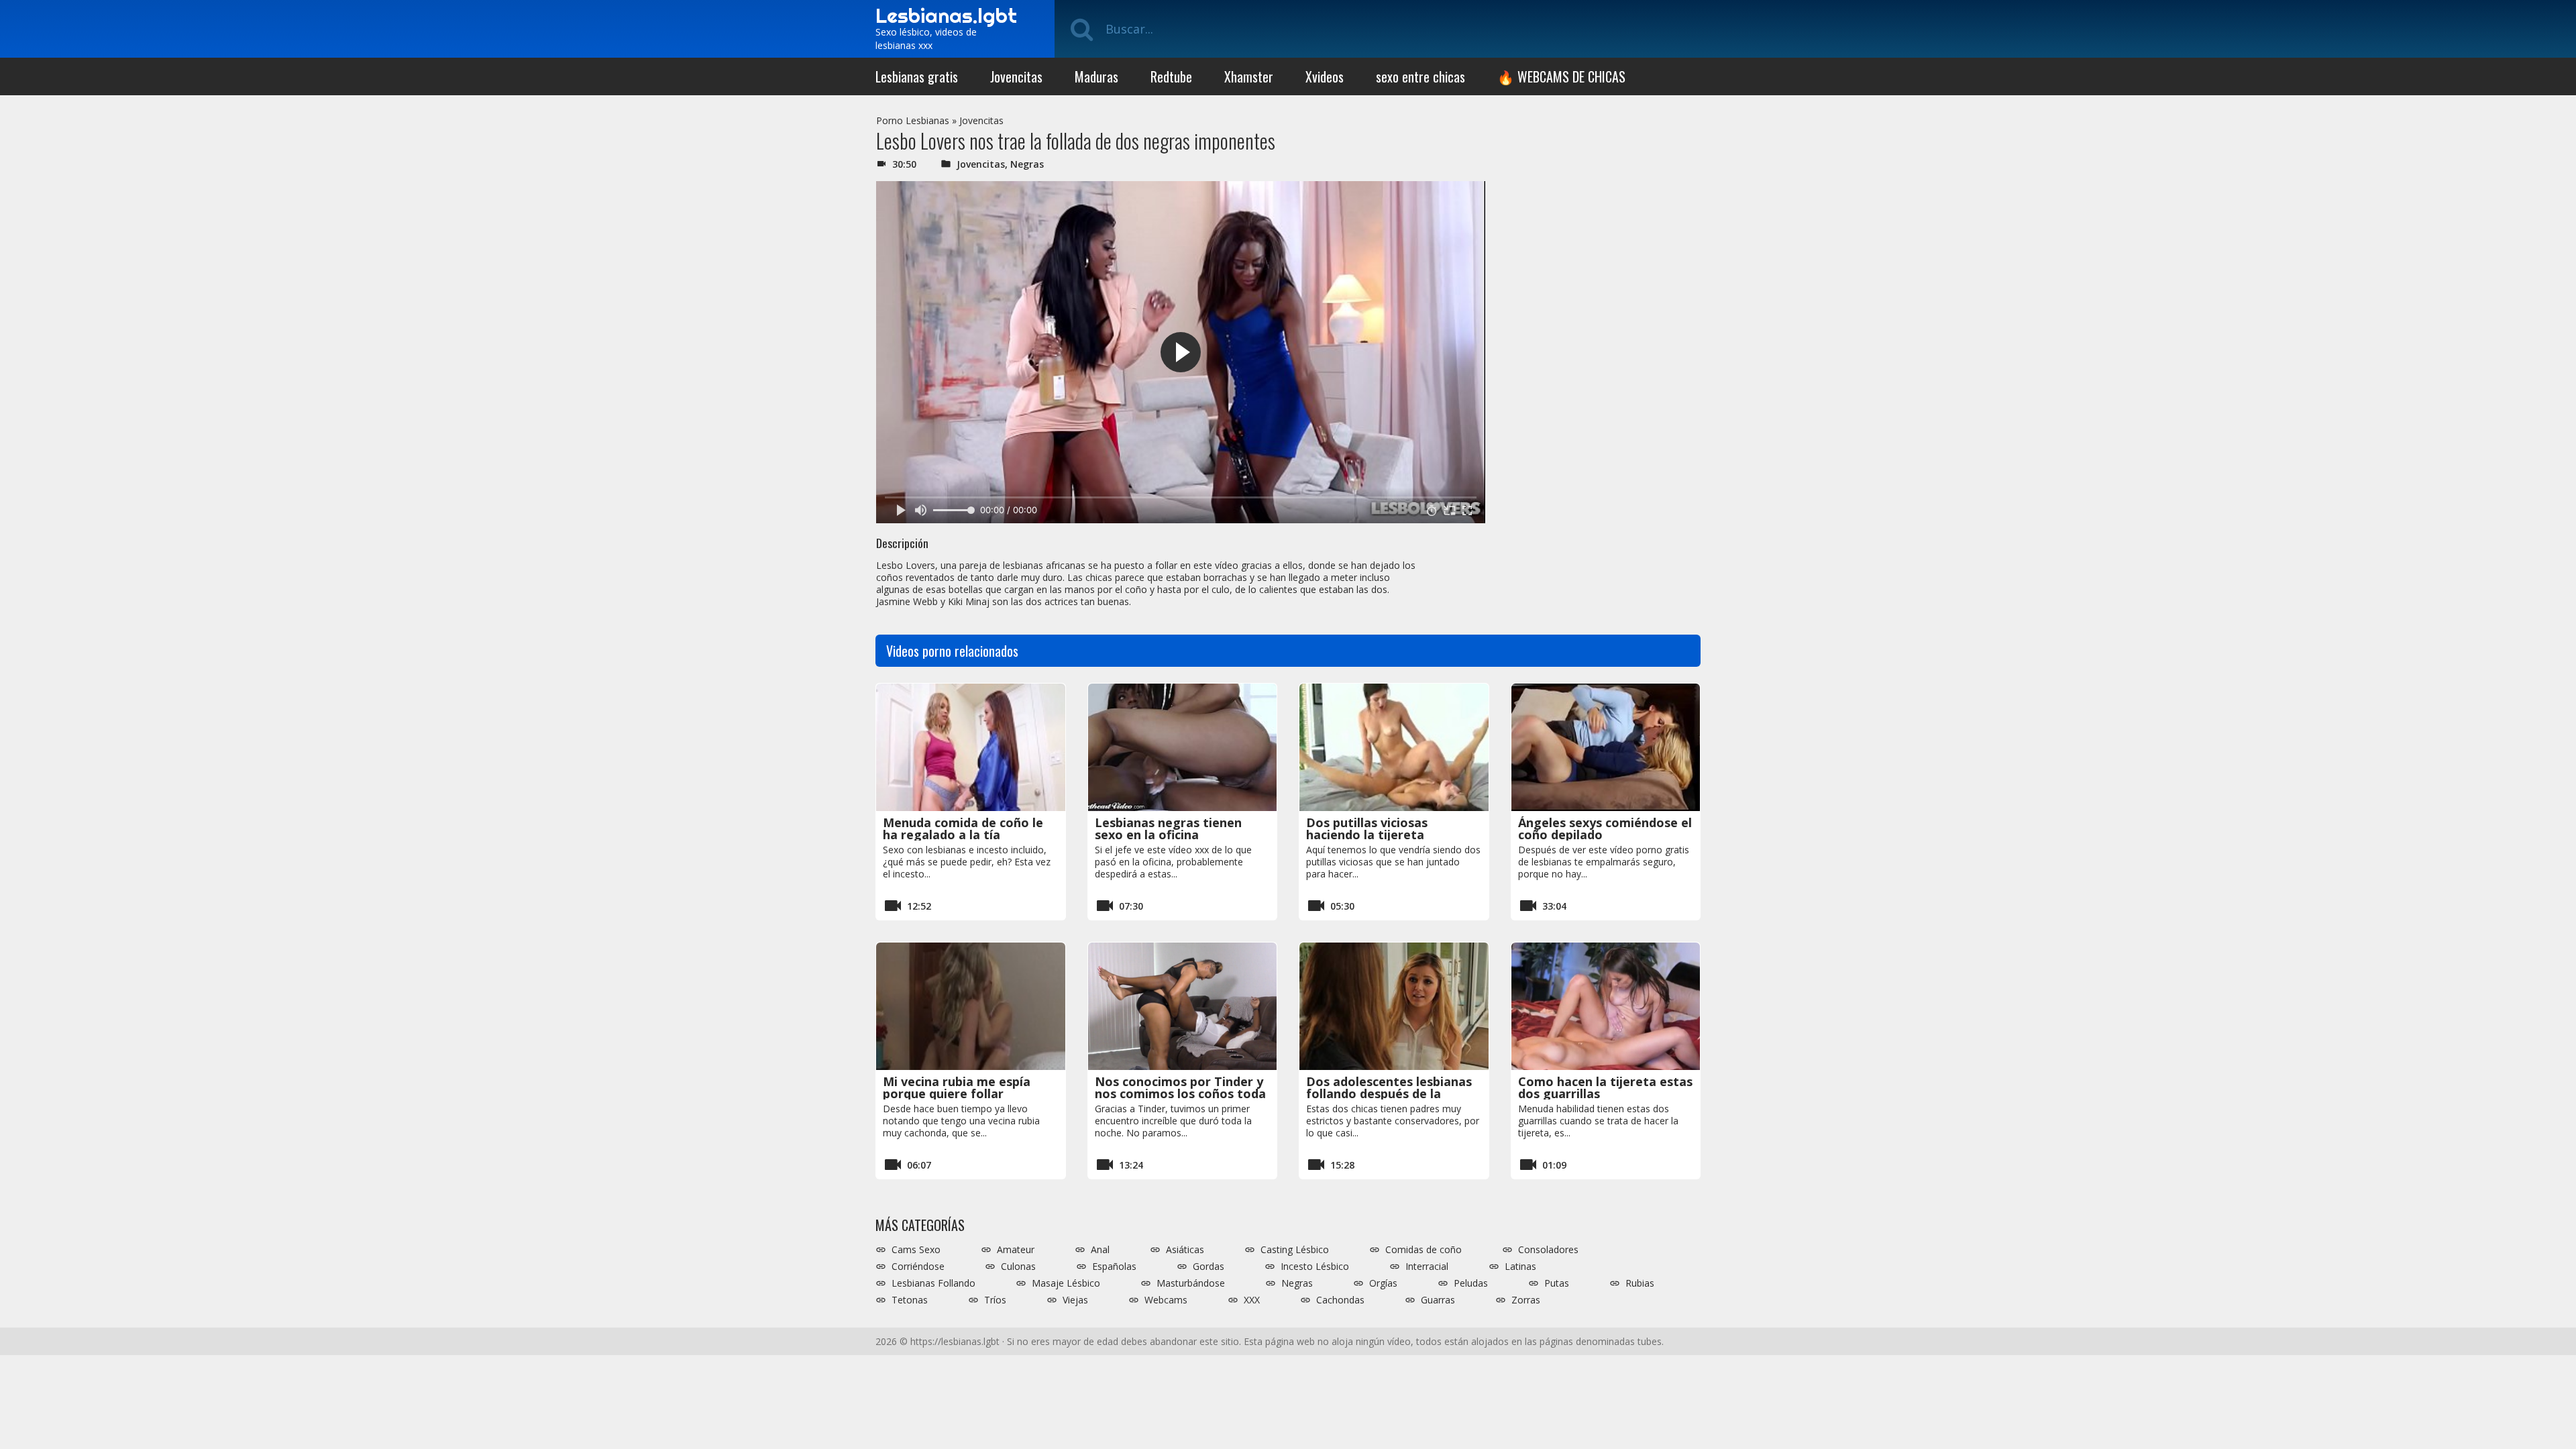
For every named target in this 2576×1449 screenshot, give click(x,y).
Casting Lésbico (1295, 1250)
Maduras (1096, 76)
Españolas (1114, 1267)
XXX (1252, 1300)
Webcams (1166, 1300)
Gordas (1209, 1267)
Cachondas (1340, 1300)
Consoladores (1548, 1250)
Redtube (1171, 76)
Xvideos (1325, 76)
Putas (1557, 1283)
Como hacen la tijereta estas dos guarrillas (1605, 1087)
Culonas (1018, 1267)
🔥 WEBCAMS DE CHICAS (1561, 76)
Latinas (1520, 1267)
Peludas (1471, 1283)
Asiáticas (1185, 1250)
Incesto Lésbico (1315, 1267)
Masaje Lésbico (1066, 1283)
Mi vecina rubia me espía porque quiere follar (957, 1087)
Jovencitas (1016, 76)
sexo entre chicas (1420, 76)
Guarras (1438, 1300)
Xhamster (1249, 76)
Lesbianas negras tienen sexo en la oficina (1168, 828)
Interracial (1427, 1267)
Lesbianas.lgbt (946, 15)
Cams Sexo (916, 1250)
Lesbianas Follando (933, 1283)
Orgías (1383, 1283)
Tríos (995, 1300)
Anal (1100, 1250)
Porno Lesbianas (913, 120)
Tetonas (910, 1300)
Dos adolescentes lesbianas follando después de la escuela (1389, 1093)
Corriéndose (918, 1267)
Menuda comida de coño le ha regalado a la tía (963, 828)
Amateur (1016, 1250)
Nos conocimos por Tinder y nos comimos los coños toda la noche (1180, 1093)
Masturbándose (1191, 1283)
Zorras (1526, 1300)
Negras (1027, 164)
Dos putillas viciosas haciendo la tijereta (1367, 828)
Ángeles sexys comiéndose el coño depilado (1605, 828)
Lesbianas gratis (917, 76)
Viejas (1075, 1300)
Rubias (1640, 1283)
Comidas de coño (1424, 1250)
